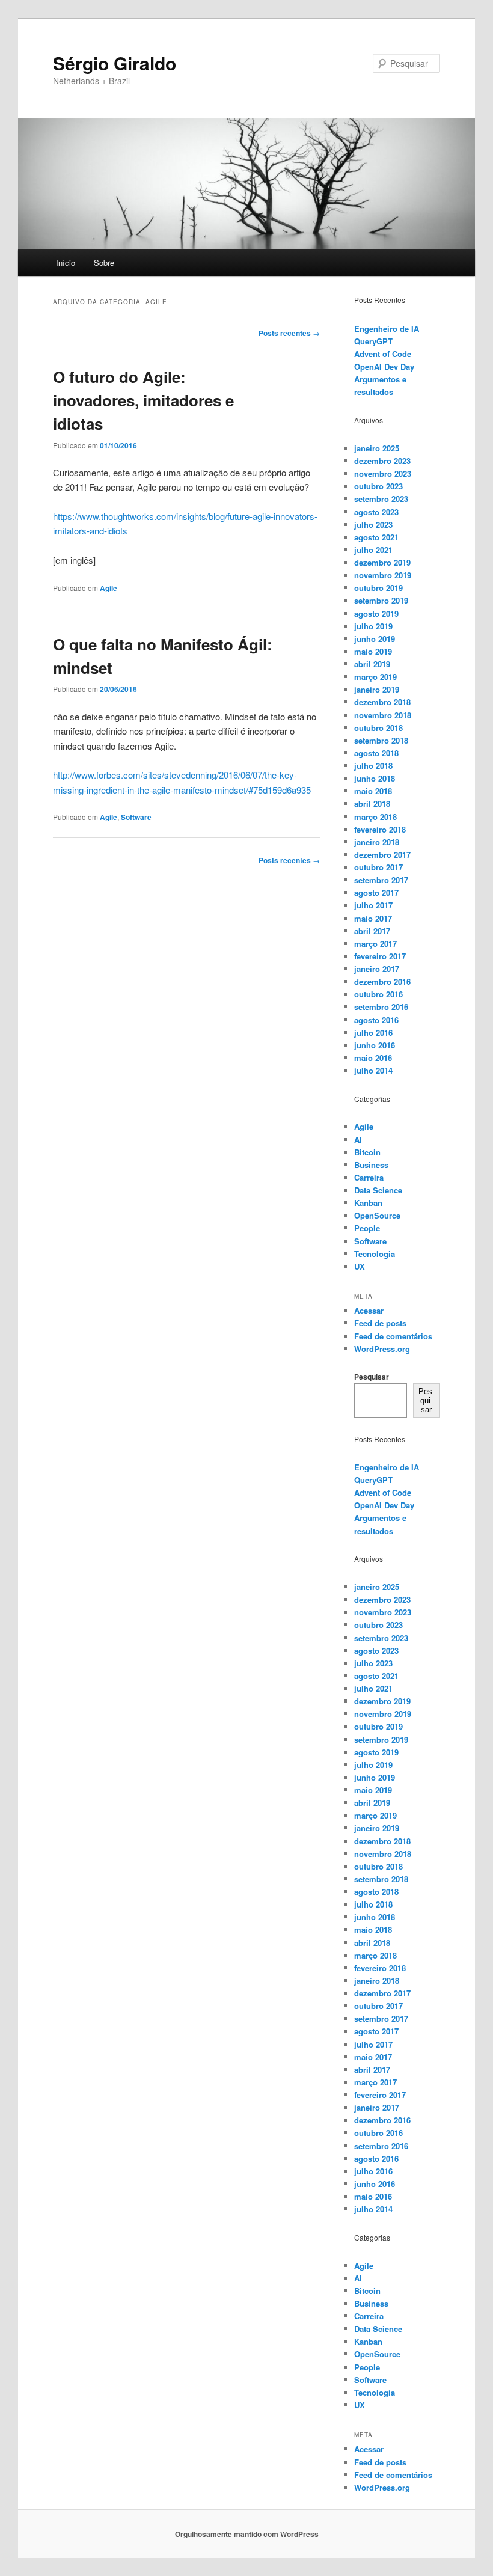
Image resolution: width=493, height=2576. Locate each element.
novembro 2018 (383, 715)
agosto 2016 (376, 1020)
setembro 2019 (381, 600)
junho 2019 (375, 639)
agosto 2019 (376, 613)
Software (136, 817)
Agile (109, 588)
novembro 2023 (383, 473)
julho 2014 (373, 1070)
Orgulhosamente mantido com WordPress (247, 2534)
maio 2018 (373, 791)
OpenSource (377, 1215)
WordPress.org (382, 1349)
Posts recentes (289, 333)
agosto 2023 (376, 512)
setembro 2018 (381, 740)
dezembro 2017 (382, 855)
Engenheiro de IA (387, 329)
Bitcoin (367, 1152)
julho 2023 (373, 525)
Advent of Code (383, 354)
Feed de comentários (393, 1336)
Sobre (104, 262)
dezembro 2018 (382, 702)
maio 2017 (373, 918)
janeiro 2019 (377, 689)
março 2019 (375, 677)
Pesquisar (372, 1377)
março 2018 (375, 817)
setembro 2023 (381, 499)
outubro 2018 (378, 728)
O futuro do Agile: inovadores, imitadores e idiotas (143, 400)
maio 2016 (373, 1058)
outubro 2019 (378, 588)
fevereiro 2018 (380, 829)
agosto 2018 (376, 753)
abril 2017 (372, 931)
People (367, 1228)
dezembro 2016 (382, 981)
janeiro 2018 (377, 842)
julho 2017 (373, 905)
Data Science (378, 1190)
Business (371, 1165)
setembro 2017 (381, 880)
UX (360, 1266)
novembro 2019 (383, 575)
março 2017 (375, 944)
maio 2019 (373, 651)
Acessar (369, 1310)
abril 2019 (372, 664)
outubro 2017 (378, 867)
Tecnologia (375, 1254)
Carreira (369, 1177)
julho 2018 (373, 766)
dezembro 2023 (382, 461)
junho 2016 (375, 1045)
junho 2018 (375, 778)
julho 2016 (373, 1033)
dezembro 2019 (382, 562)
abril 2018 (372, 803)
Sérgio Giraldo (115, 63)
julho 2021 (373, 550)
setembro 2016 (381, 1007)
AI (358, 1140)
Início (66, 262)
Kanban (368, 1203)
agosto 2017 (376, 892)
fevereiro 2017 (380, 956)
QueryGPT (373, 341)
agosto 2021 (376, 537)
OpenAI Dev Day (384, 366)
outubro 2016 (378, 994)
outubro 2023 (378, 486)
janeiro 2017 (377, 969)
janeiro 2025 (377, 448)
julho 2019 (373, 626)
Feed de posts (380, 1323)
